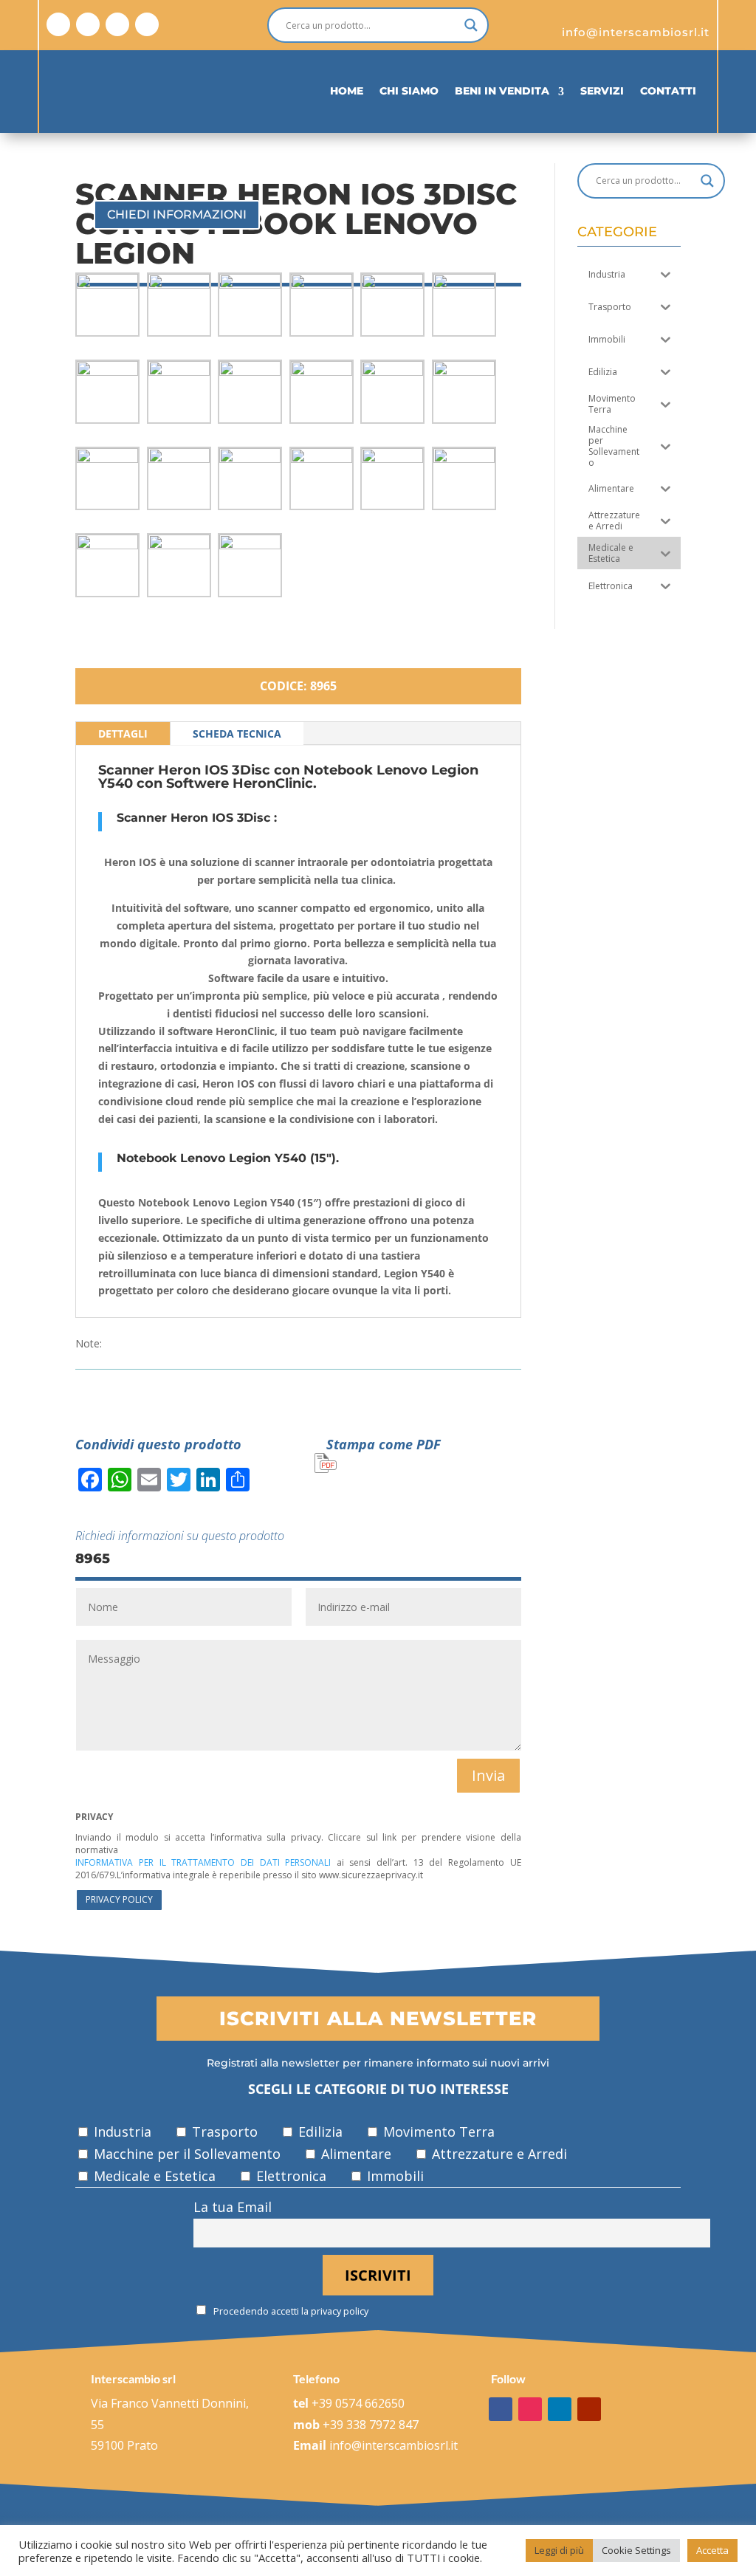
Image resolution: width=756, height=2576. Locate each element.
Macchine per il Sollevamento (185, 2154)
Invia (488, 1775)
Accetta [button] (712, 2550)
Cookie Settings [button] (636, 2550)
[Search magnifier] (471, 25)
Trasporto (223, 2132)
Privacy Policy (119, 1899)
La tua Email (233, 2207)
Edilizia (319, 2132)
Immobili (394, 2176)
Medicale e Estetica (153, 2176)
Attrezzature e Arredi (498, 2154)
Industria (121, 2132)
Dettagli (123, 734)
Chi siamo (409, 91)
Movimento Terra (437, 2132)
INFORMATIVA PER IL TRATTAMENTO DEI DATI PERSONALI (203, 1862)
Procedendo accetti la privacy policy (290, 2311)
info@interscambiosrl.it (394, 2445)
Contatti (668, 91)
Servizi (602, 91)
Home (347, 91)
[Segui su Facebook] (58, 24)
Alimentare (354, 2154)
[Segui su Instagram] (88, 24)
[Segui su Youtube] (147, 24)
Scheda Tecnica (237, 734)
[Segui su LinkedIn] (117, 24)
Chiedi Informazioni (177, 214)
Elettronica (289, 2176)
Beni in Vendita (502, 91)
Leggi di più (559, 2550)
